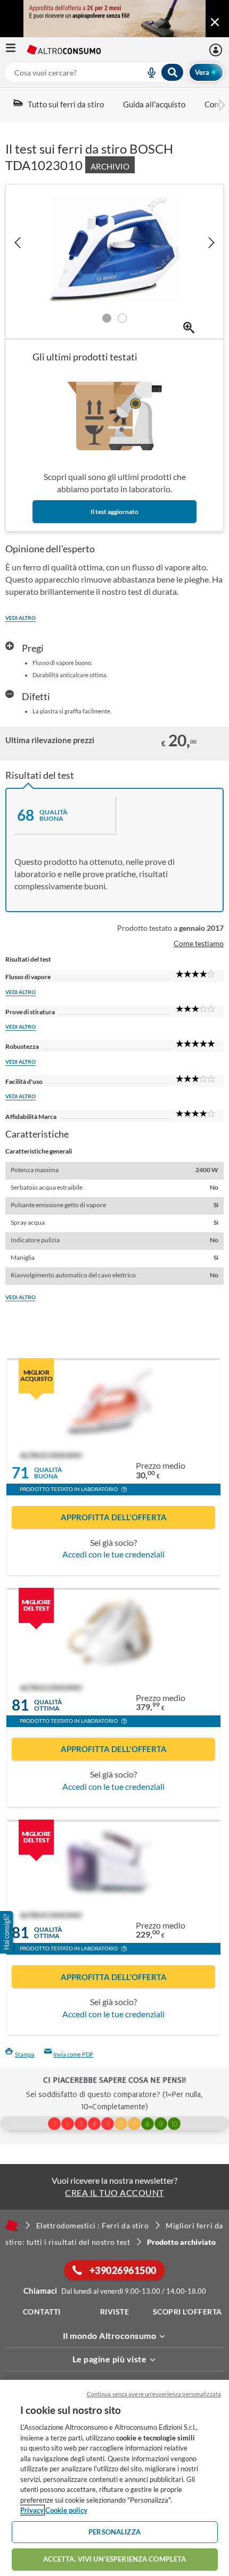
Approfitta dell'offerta (114, 1517)
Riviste (115, 2312)
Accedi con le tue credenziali (113, 1554)
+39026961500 (122, 2270)
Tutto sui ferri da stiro (66, 104)
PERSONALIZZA (114, 2532)
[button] (124, 1491)
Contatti (42, 2312)
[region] (114, 2478)
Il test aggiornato (114, 512)
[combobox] (95, 72)
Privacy (32, 2510)
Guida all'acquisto (154, 104)
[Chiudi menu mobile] (215, 22)
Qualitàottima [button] (48, 1705)
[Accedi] (217, 50)
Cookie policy (66, 2510)
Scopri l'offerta (187, 2312)
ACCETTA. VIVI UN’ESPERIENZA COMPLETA (115, 2559)
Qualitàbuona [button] (48, 1473)
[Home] (12, 2225)
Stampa (25, 2054)
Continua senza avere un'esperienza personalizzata (154, 2394)
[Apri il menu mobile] (16, 50)
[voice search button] (148, 72)
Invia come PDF (73, 2054)
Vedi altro (21, 618)
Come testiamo (199, 943)
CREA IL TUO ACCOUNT (114, 2192)
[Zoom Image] (189, 328)
